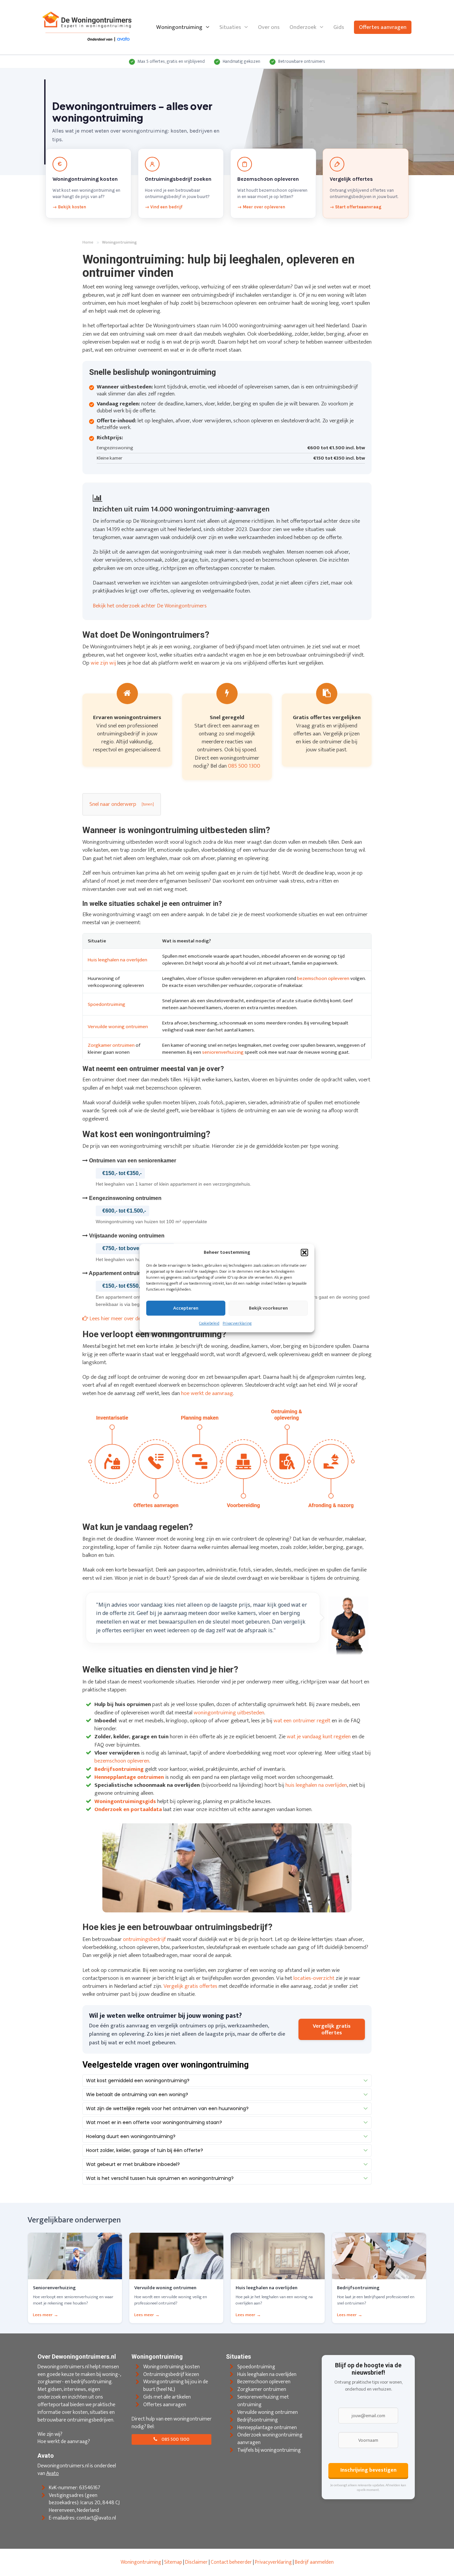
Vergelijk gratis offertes (190, 1986)
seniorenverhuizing (223, 1052)
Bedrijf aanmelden (314, 2562)
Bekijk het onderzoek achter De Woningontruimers (150, 606)
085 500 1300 (244, 766)
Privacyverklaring (237, 1324)
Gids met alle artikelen (167, 2397)
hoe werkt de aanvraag (207, 1393)
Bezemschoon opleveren (264, 2382)
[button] (304, 1252)
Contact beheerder (231, 2562)
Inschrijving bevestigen (368, 2470)
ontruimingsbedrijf (144, 1939)
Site (168, 2562)
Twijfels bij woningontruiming (269, 2450)
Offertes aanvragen (383, 27)
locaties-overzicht (314, 1978)
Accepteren (186, 1308)
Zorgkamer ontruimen (111, 1045)
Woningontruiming (179, 27)
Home (88, 243)
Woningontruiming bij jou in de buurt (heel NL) (176, 2386)
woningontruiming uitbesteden (229, 1713)
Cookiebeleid (209, 1324)
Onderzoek (303, 27)
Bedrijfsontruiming (258, 2420)
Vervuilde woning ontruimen (118, 1027)
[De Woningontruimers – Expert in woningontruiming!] (87, 27)
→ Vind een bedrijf (164, 207)
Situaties (230, 27)
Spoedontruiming (107, 1004)
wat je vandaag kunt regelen (319, 1737)
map (177, 2562)
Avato (53, 2473)
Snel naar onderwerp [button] (113, 804)
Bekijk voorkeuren (268, 1308)
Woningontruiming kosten (171, 2366)
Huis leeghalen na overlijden (117, 960)
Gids (339, 27)
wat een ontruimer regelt (302, 1721)
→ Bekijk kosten (69, 207)
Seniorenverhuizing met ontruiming (263, 2401)
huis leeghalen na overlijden (316, 1785)
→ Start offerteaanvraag (356, 207)
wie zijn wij (103, 663)
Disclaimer (196, 2562)
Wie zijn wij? (50, 2434)
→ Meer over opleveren (261, 207)
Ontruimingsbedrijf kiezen (171, 2374)
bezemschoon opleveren (323, 978)
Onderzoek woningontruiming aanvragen (270, 2439)
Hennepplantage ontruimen (267, 2427)
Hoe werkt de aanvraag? (64, 2442)
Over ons (269, 27)
